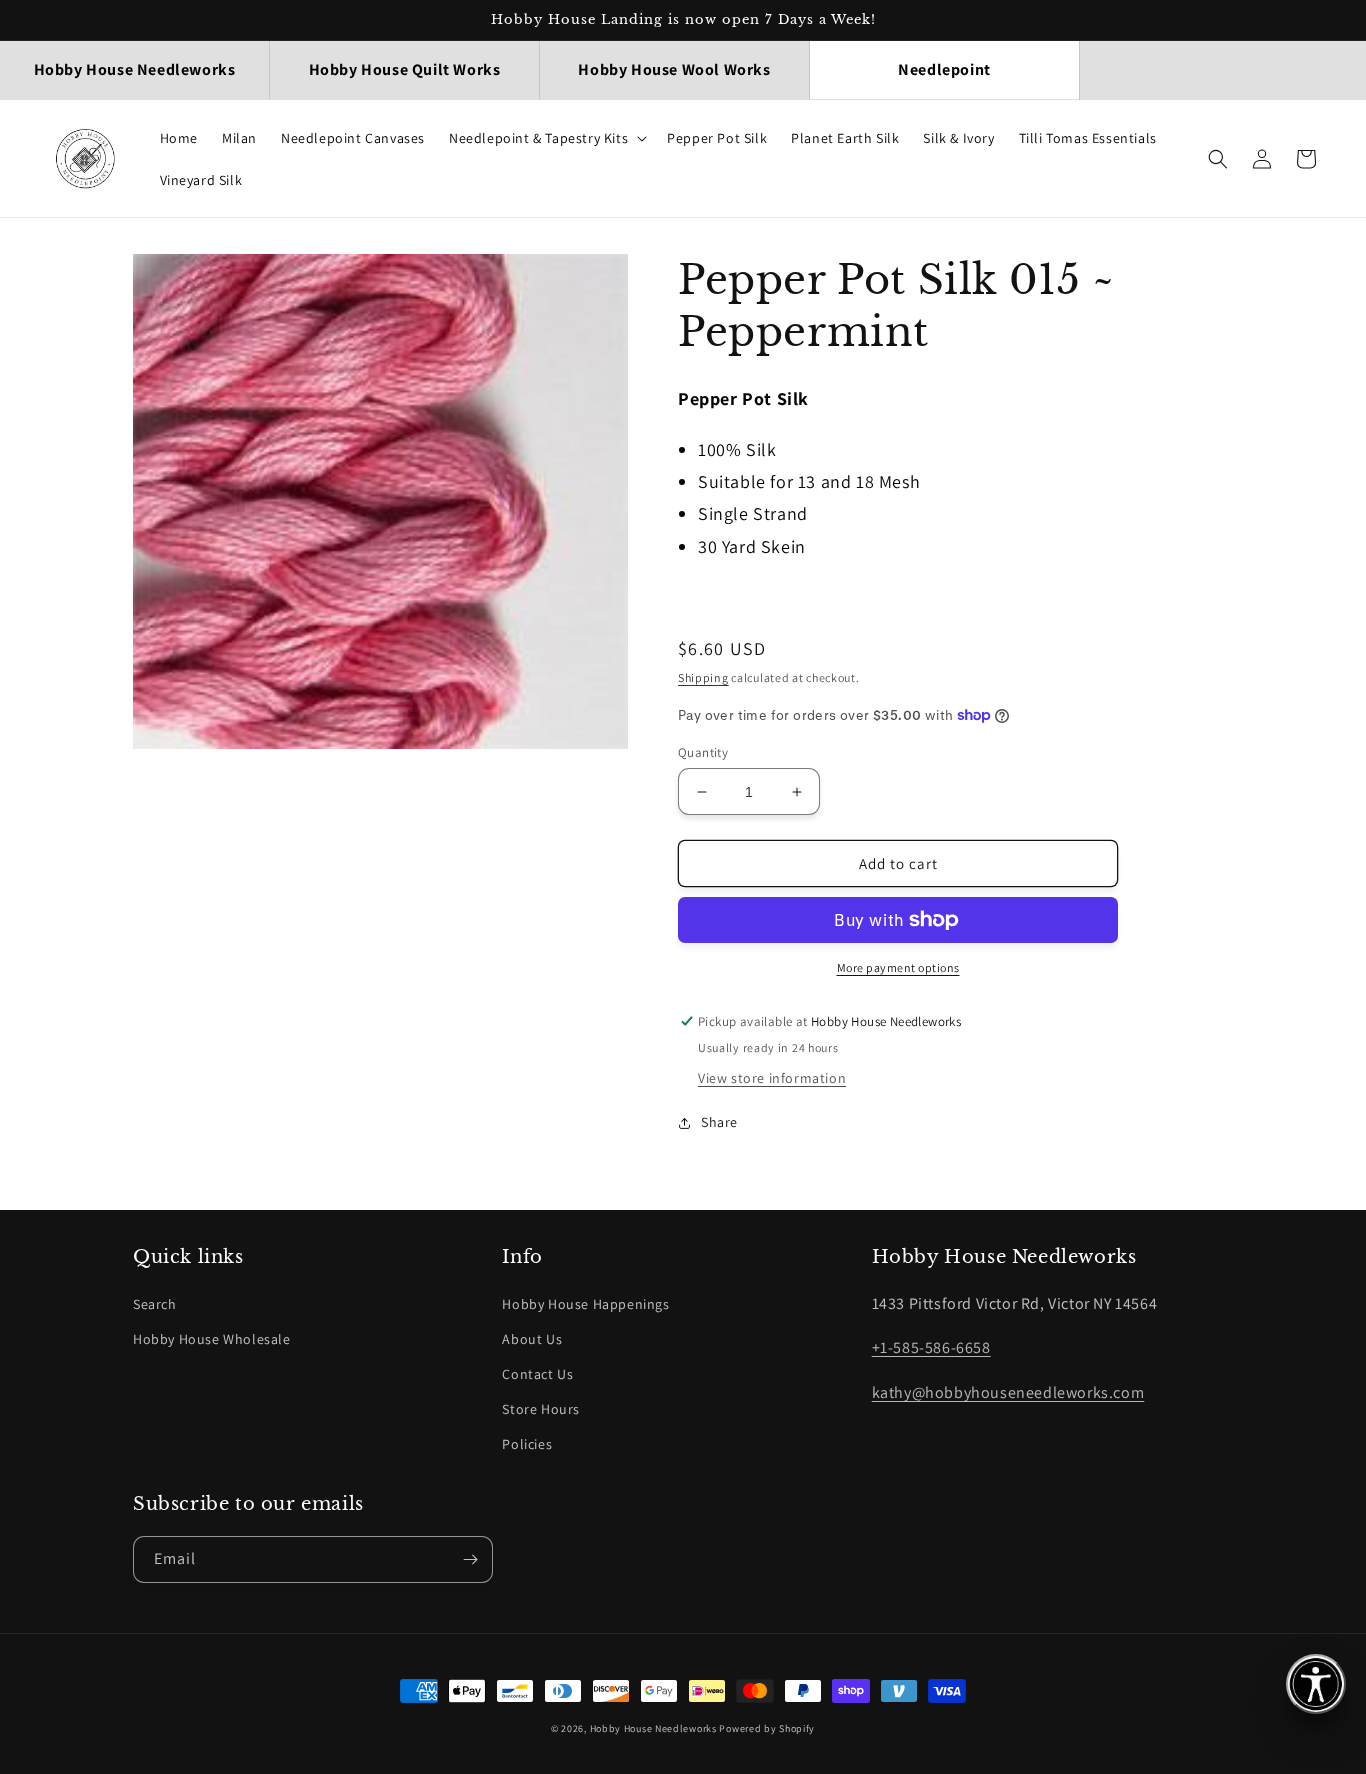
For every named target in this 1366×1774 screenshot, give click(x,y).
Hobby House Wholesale (212, 1339)
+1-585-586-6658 (931, 1347)
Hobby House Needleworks (653, 1728)
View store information (772, 1078)
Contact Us (537, 1374)
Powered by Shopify (767, 1728)
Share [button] (719, 1122)
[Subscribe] (470, 1559)
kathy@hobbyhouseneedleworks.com (1008, 1392)
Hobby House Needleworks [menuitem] (135, 69)
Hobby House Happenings (585, 1304)
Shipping (703, 677)
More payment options (898, 967)
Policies (527, 1444)
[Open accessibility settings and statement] (1316, 1684)
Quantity (703, 752)
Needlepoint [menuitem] (944, 69)
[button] (546, 138)
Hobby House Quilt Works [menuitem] (405, 69)
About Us (532, 1339)
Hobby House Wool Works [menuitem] (674, 69)
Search (155, 1304)
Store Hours (541, 1409)
